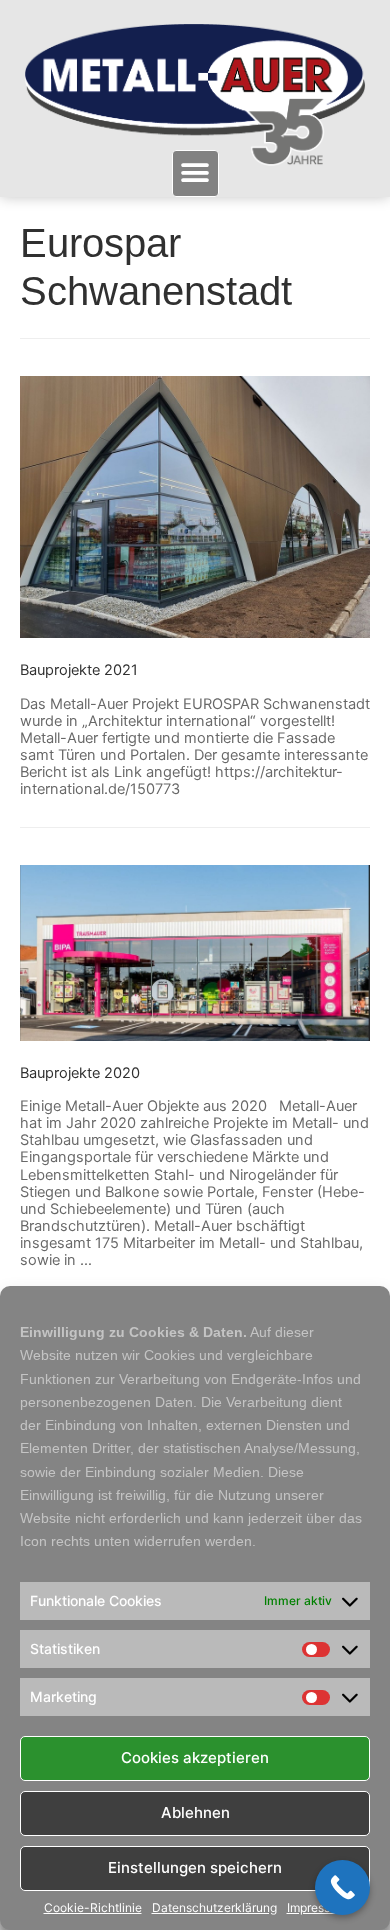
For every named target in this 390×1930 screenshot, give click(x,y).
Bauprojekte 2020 (80, 1073)
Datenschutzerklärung (214, 1908)
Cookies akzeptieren (195, 1757)
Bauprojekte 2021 (79, 670)
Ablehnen (195, 1812)
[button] (195, 173)
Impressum (317, 1908)
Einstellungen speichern (195, 1867)
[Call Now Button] (342, 1887)
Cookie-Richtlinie (93, 1908)
